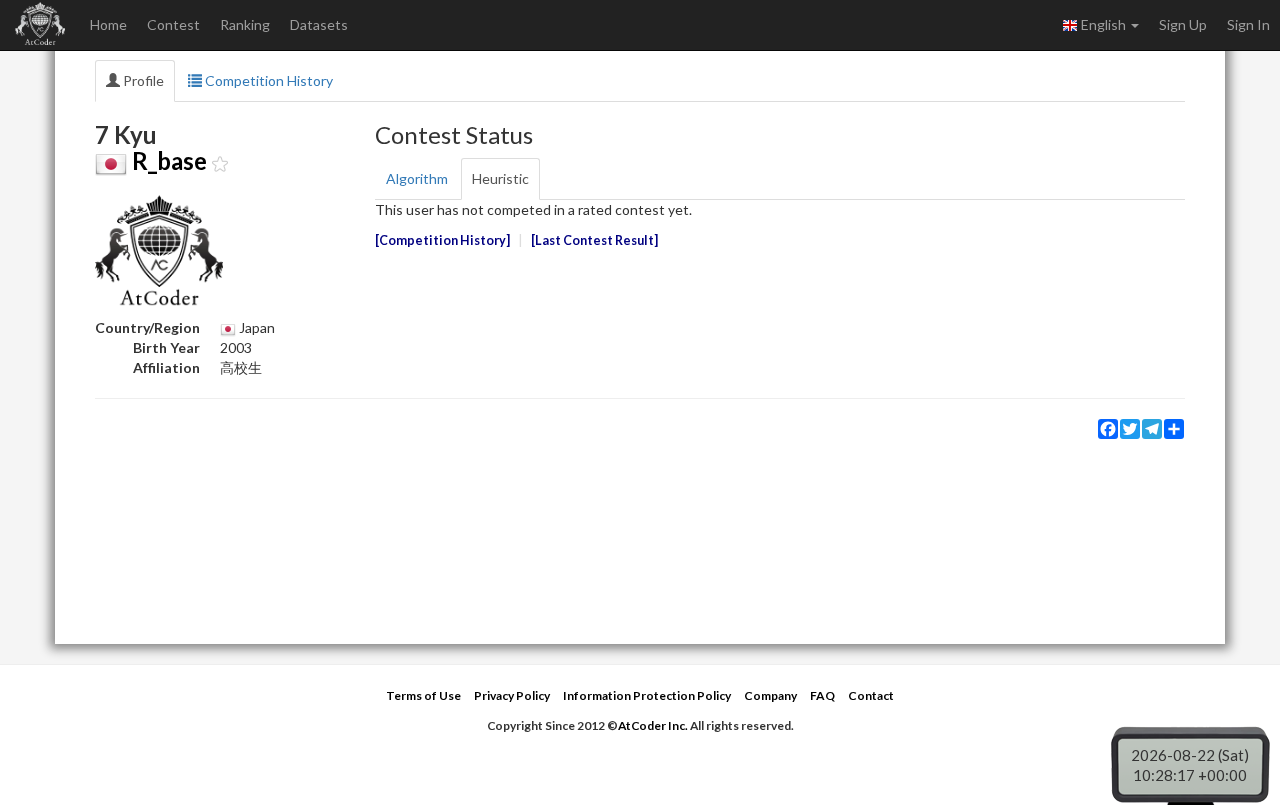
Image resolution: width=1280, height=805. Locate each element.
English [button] (1103, 24)
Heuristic (500, 178)
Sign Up (1183, 24)
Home (108, 24)
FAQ (822, 695)
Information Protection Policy (647, 695)
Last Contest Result (594, 240)
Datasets (319, 24)
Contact (871, 695)
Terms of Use (423, 695)
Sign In (1248, 24)
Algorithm (417, 178)
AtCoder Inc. (653, 725)
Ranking (245, 24)
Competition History (267, 80)
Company (770, 695)
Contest (173, 24)
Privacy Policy (512, 695)
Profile (142, 80)
